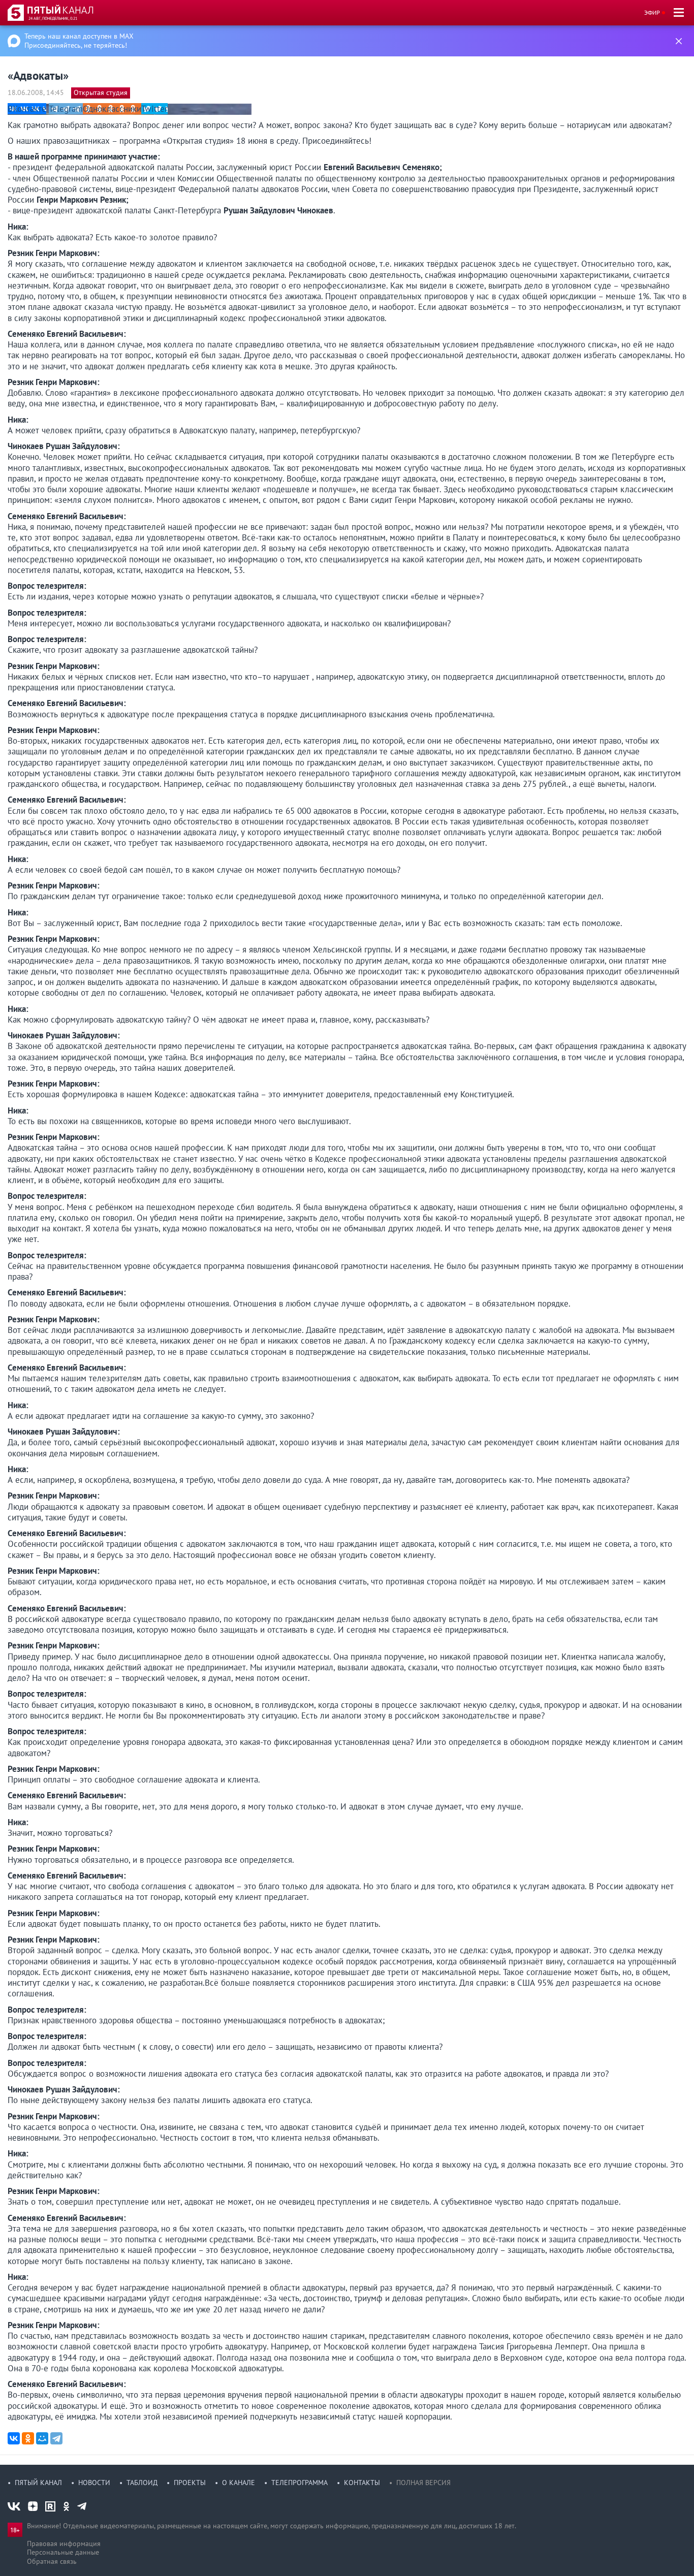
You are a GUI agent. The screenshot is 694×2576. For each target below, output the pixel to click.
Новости (94, 2483)
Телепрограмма (299, 2483)
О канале (239, 2483)
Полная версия (423, 2483)
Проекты (190, 2483)
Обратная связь (52, 2561)
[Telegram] (56, 2438)
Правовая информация (64, 2543)
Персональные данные (63, 2552)
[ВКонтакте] (14, 2438)
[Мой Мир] (42, 2438)
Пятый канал (38, 2483)
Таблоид (142, 2483)
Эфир (652, 12)
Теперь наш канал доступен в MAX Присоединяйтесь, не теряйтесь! (79, 41)
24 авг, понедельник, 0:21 (53, 18)
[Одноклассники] (28, 2438)
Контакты (362, 2483)
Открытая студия (101, 92)
